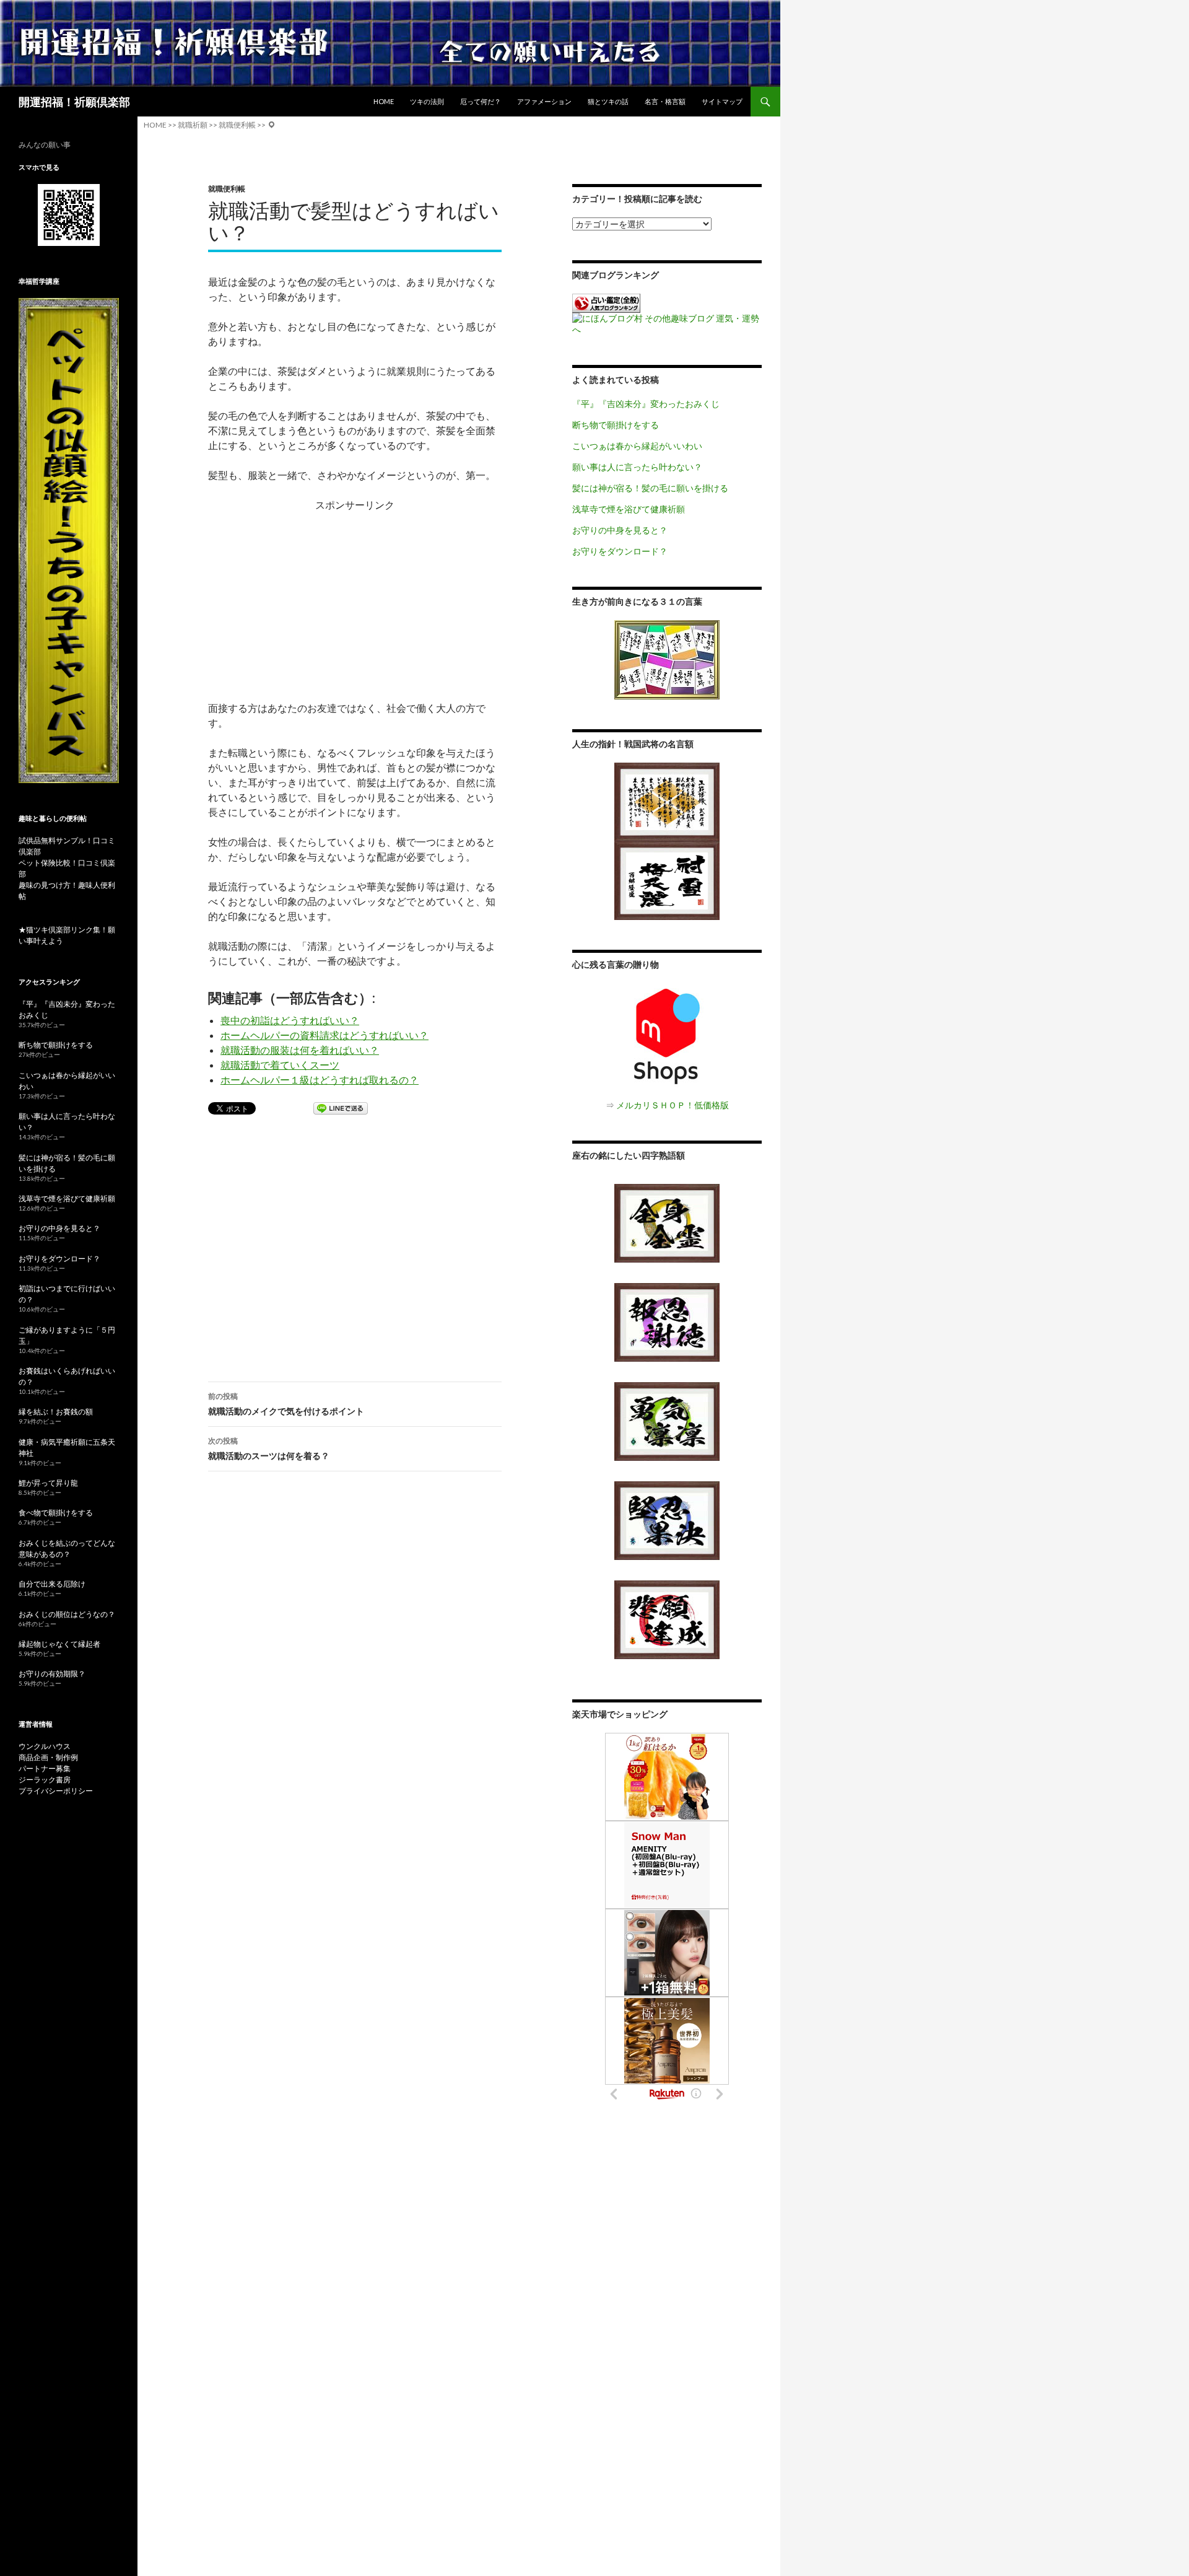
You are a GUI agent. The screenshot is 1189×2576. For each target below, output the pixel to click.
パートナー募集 (45, 1768)
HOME (384, 101)
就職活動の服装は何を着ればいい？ (300, 1050)
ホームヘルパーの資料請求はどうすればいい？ (324, 1035)
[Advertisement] (355, 599)
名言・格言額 (665, 101)
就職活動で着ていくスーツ (280, 1065)
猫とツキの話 (608, 101)
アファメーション (544, 101)
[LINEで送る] (341, 1109)
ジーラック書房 (45, 1780)
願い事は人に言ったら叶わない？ (637, 467)
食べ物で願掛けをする (56, 1513)
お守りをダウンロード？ (620, 551)
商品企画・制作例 (48, 1757)
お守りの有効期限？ (52, 1674)
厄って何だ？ (481, 101)
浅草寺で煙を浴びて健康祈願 (629, 509)
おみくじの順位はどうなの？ (67, 1614)
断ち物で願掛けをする (616, 425)
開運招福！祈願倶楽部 (74, 102)
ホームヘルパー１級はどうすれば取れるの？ (320, 1080)
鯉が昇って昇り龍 (48, 1483)
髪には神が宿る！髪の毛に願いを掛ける (650, 488)
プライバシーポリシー (56, 1791)
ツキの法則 (427, 101)
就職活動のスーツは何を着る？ (269, 1448)
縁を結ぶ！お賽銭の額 (56, 1412)
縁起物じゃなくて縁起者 (59, 1644)
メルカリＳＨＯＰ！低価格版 (673, 1105)
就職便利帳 (227, 189)
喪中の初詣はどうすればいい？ (290, 1020)
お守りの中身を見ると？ (620, 530)
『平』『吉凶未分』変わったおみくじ (646, 404)
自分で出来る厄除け (52, 1584)
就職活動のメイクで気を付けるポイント (286, 1404)
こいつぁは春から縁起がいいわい (637, 446)
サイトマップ (722, 101)
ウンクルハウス (45, 1746)
